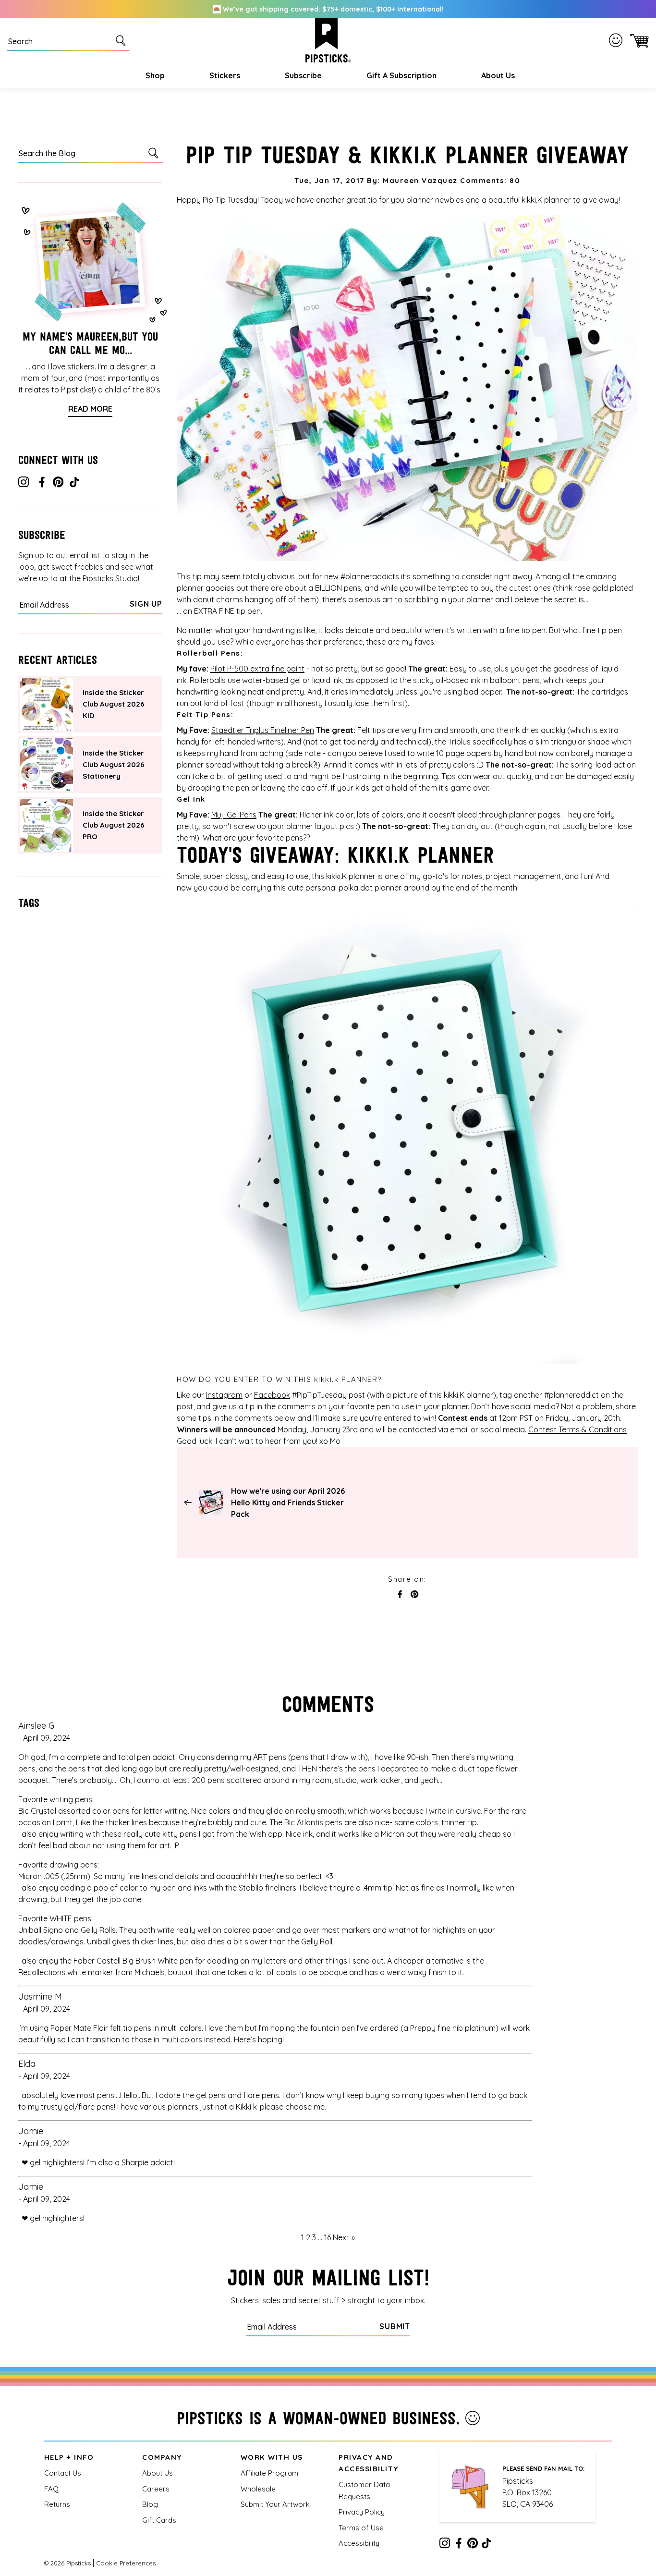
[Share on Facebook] (400, 1595)
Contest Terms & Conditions (577, 1429)
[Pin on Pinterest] (414, 1595)
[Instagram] (24, 484)
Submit (395, 2326)
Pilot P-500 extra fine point (257, 669)
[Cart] (638, 40)
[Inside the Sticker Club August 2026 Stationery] (47, 765)
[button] (154, 75)
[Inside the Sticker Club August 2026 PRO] (47, 825)
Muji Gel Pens (234, 815)
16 (328, 2237)
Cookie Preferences (126, 2563)
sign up (146, 604)
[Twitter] (58, 484)
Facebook (272, 1395)
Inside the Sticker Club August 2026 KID (114, 704)
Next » (344, 2237)
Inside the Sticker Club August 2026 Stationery (114, 764)
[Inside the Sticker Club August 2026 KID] (47, 704)
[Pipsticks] (328, 40)
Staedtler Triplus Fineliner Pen (263, 730)
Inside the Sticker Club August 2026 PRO (114, 825)
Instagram (224, 1395)
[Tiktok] (74, 484)
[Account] (618, 40)
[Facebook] (42, 484)
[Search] (122, 40)
